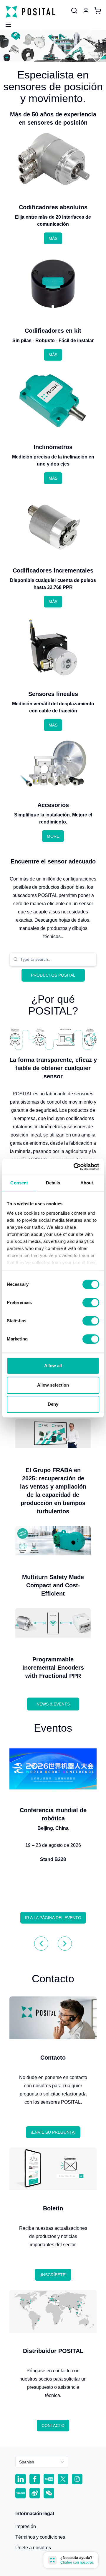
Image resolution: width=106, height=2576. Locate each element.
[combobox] (57, 959)
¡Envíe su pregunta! (53, 2132)
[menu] (6, 23)
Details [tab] (53, 1183)
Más (53, 238)
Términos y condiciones (40, 2537)
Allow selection (53, 1385)
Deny (53, 1404)
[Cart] (98, 11)
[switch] (91, 1303)
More (53, 836)
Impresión (26, 2526)
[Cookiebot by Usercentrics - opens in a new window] (75, 1167)
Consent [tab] (19, 1183)
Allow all (53, 1366)
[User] (74, 11)
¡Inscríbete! (53, 2275)
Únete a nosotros (33, 2548)
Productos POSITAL (53, 975)
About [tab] (87, 1183)
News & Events (53, 1704)
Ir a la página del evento (53, 1918)
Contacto (53, 2426)
